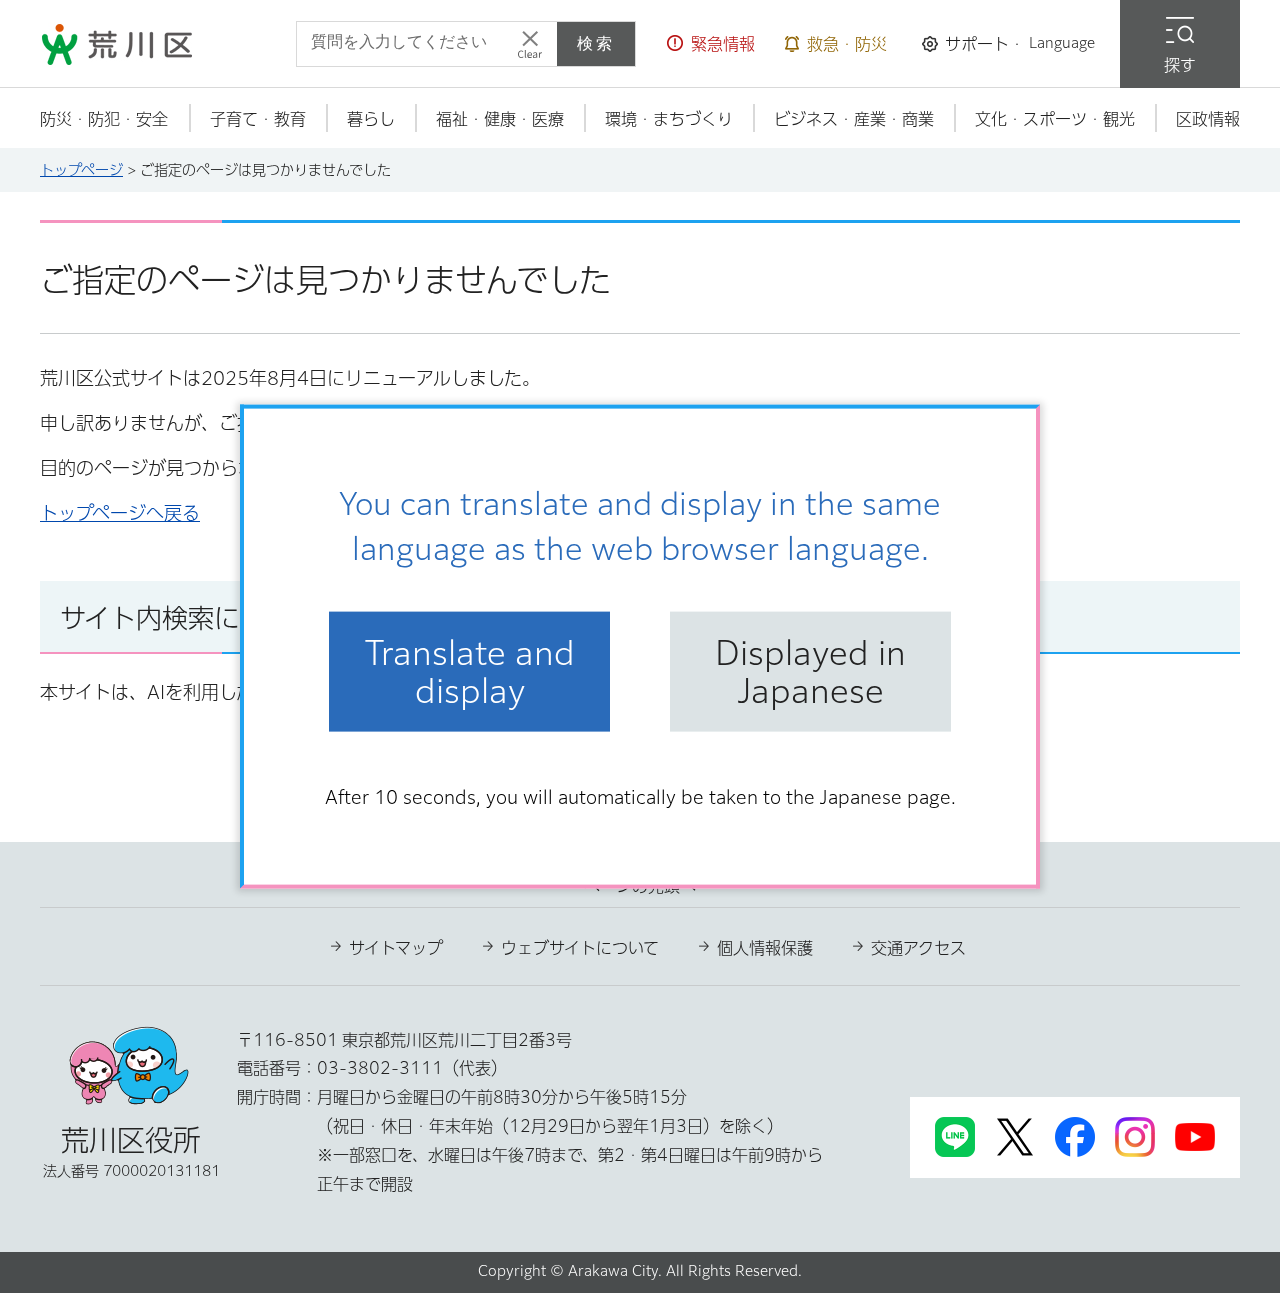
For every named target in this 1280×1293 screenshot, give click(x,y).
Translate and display (470, 671)
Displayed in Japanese (810, 671)
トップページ (81, 170)
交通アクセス (918, 948)
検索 (596, 43)
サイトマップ (396, 948)
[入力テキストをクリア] (530, 44)
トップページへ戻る (120, 513)
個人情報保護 (765, 948)
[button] (711, 44)
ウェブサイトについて (580, 948)
